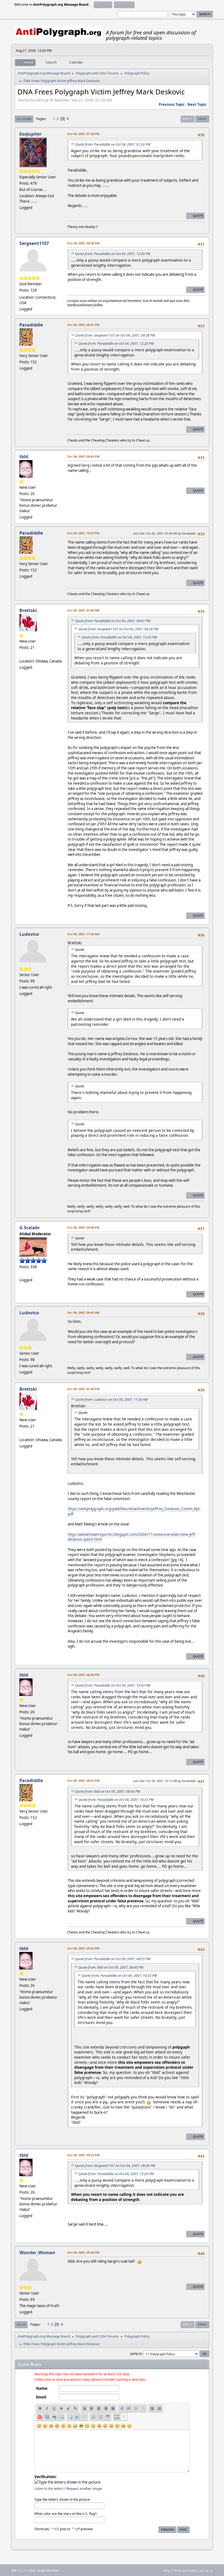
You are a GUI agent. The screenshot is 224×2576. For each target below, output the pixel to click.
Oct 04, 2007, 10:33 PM (83, 533)
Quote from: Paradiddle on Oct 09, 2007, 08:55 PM (113, 1959)
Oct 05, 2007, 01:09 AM (83, 610)
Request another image (84, 2489)
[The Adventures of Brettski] (22, 655)
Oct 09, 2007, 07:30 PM (83, 1389)
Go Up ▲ (206, 2570)
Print (202, 119)
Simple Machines (48, 2571)
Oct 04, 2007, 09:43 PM (83, 456)
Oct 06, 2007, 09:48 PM (83, 1227)
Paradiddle (31, 325)
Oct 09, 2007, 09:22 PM (83, 2155)
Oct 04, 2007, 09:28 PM (83, 243)
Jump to (136, 2354)
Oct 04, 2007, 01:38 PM (83, 134)
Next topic (197, 104)
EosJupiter (30, 134)
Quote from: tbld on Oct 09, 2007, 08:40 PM (107, 1791)
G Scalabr (30, 1228)
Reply (188, 119)
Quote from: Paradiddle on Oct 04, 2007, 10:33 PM (113, 1685)
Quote (198, 216)
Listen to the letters (49, 2489)
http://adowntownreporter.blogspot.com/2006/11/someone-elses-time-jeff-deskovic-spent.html (132, 1537)
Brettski (28, 610)
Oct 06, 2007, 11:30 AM (83, 934)
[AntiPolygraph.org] (22, 1273)
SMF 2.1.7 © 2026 (23, 2571)
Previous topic (172, 104)
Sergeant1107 (34, 243)
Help (167, 2570)
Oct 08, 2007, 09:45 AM (83, 1313)
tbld (24, 457)
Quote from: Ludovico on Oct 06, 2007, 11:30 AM (111, 1400)
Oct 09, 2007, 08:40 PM (83, 1675)
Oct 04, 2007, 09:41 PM (83, 325)
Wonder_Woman (37, 2253)
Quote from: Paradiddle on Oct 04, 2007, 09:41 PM (113, 621)
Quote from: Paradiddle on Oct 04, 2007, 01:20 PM (113, 144)
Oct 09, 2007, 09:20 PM (83, 1948)
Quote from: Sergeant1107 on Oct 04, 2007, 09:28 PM (115, 335)
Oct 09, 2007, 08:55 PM (83, 1781)
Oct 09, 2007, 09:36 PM (83, 2252)
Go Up (21, 2324)
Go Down (24, 119)
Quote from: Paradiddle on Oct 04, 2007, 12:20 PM (113, 254)
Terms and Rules (185, 2570)
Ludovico (29, 934)
